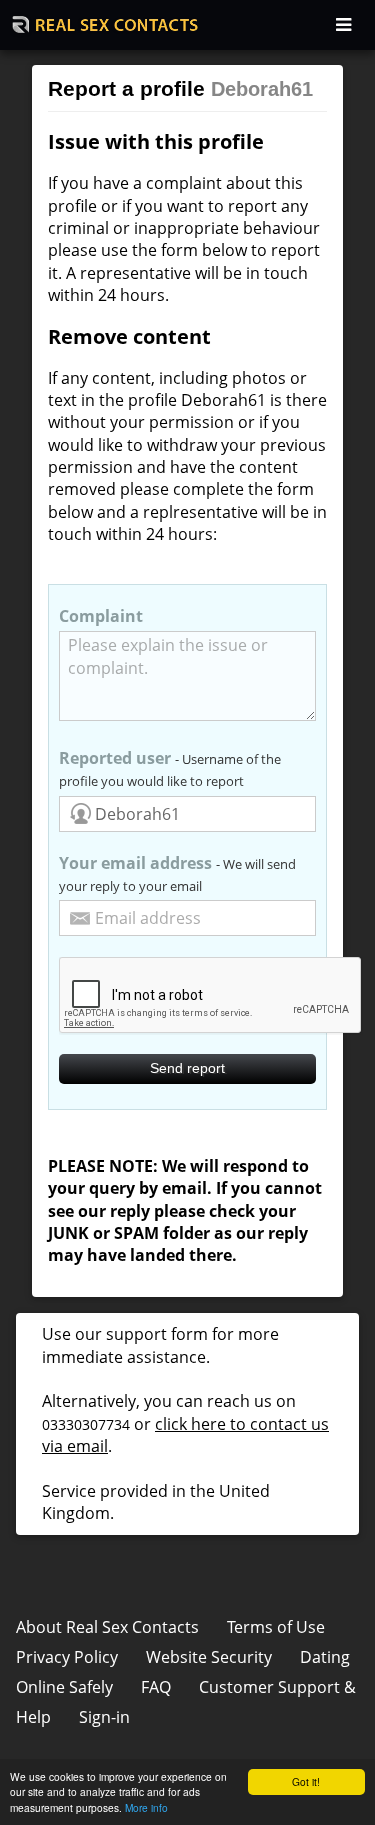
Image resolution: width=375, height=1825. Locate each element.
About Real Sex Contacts (107, 1627)
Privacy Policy (67, 1657)
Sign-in (104, 1717)
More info (146, 1807)
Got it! (306, 1781)
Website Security (209, 1657)
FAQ (156, 1687)
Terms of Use (276, 1627)
